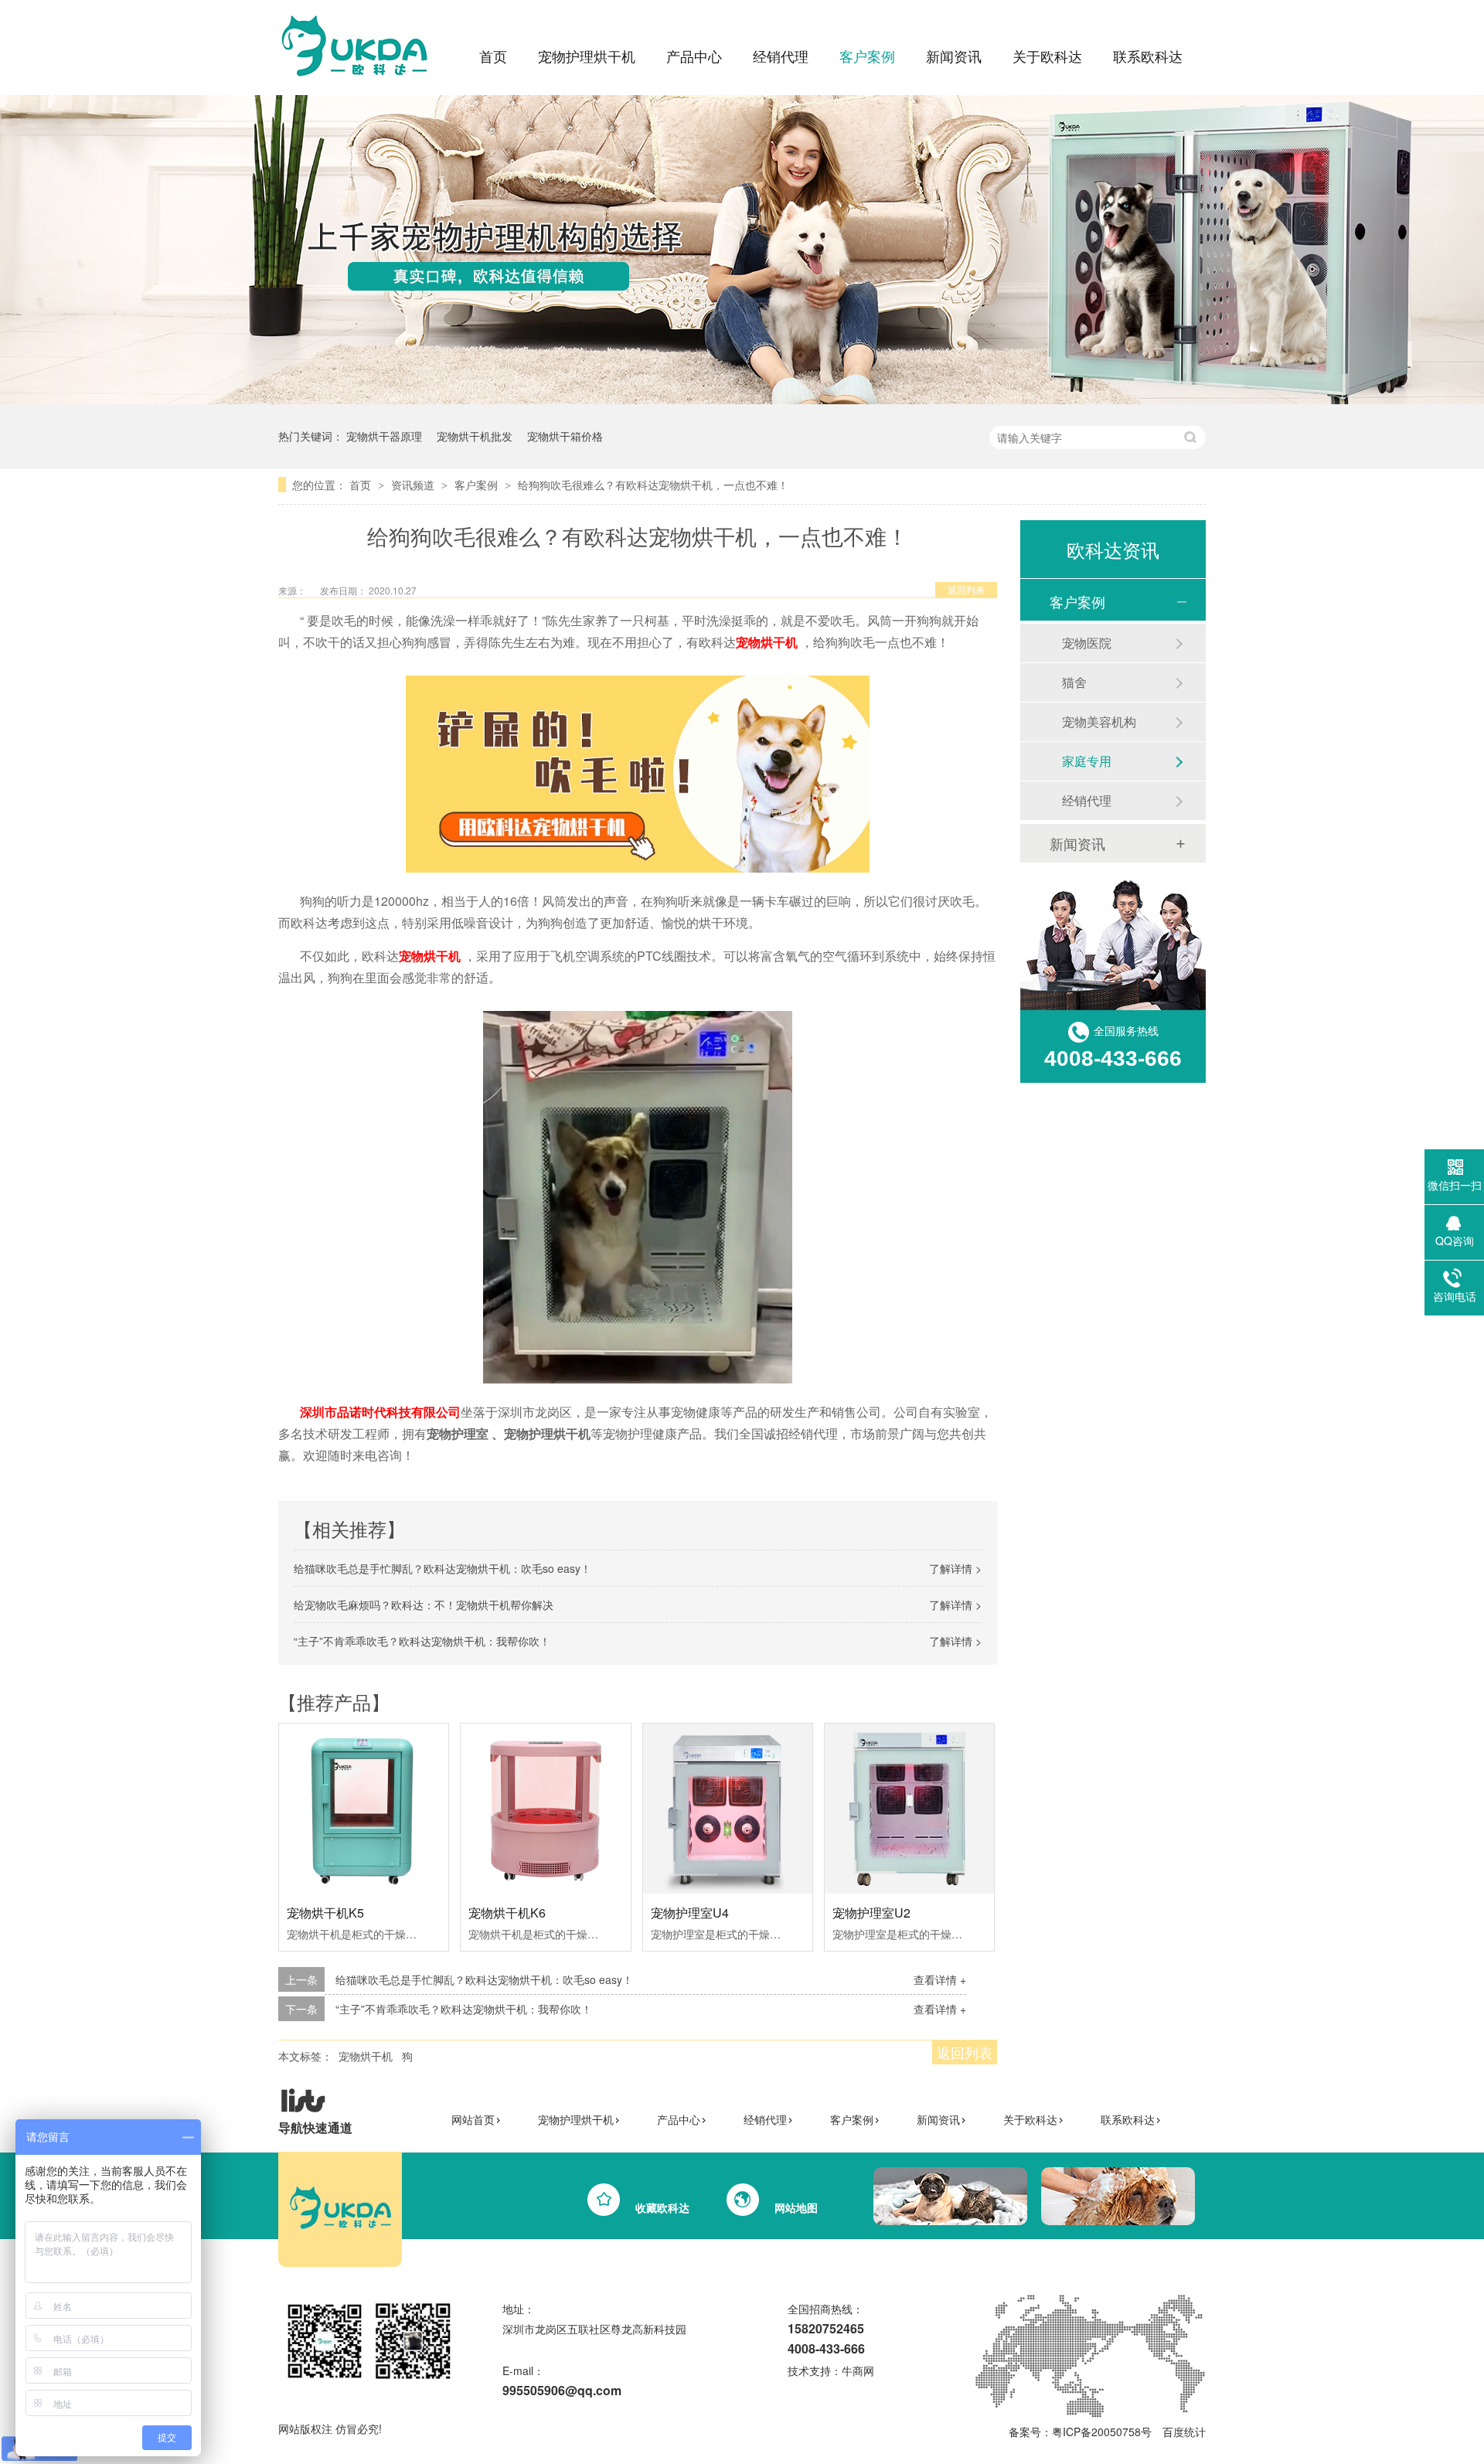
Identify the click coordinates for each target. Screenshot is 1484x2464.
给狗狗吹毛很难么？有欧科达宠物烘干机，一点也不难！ (653, 485)
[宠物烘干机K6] (545, 1808)
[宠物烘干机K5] (364, 1808)
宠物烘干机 (366, 2056)
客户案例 (867, 56)
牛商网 (858, 2370)
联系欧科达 (1148, 56)
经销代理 (781, 56)
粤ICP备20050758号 (1102, 2432)
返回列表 (966, 589)
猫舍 (1074, 682)
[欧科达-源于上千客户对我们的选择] (742, 400)
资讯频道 (414, 485)
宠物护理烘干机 (587, 56)
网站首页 (473, 2119)
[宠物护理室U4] (728, 1809)
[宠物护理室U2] (909, 1808)
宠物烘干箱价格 (565, 436)
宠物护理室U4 (690, 1913)
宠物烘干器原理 (384, 436)
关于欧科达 (1047, 56)
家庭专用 (1087, 761)
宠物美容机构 (1099, 722)
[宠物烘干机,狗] (359, 82)
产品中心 (694, 56)
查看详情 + (940, 1979)
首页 (493, 56)
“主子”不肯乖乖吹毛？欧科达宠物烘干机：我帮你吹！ (422, 1641)
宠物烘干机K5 (325, 1913)
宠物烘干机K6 (507, 1913)
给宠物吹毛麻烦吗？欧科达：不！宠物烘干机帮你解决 (424, 1605)
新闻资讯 (954, 56)
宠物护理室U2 (871, 1913)
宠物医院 (1087, 643)
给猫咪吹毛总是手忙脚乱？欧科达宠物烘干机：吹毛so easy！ (442, 1568)
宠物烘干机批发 (475, 436)
